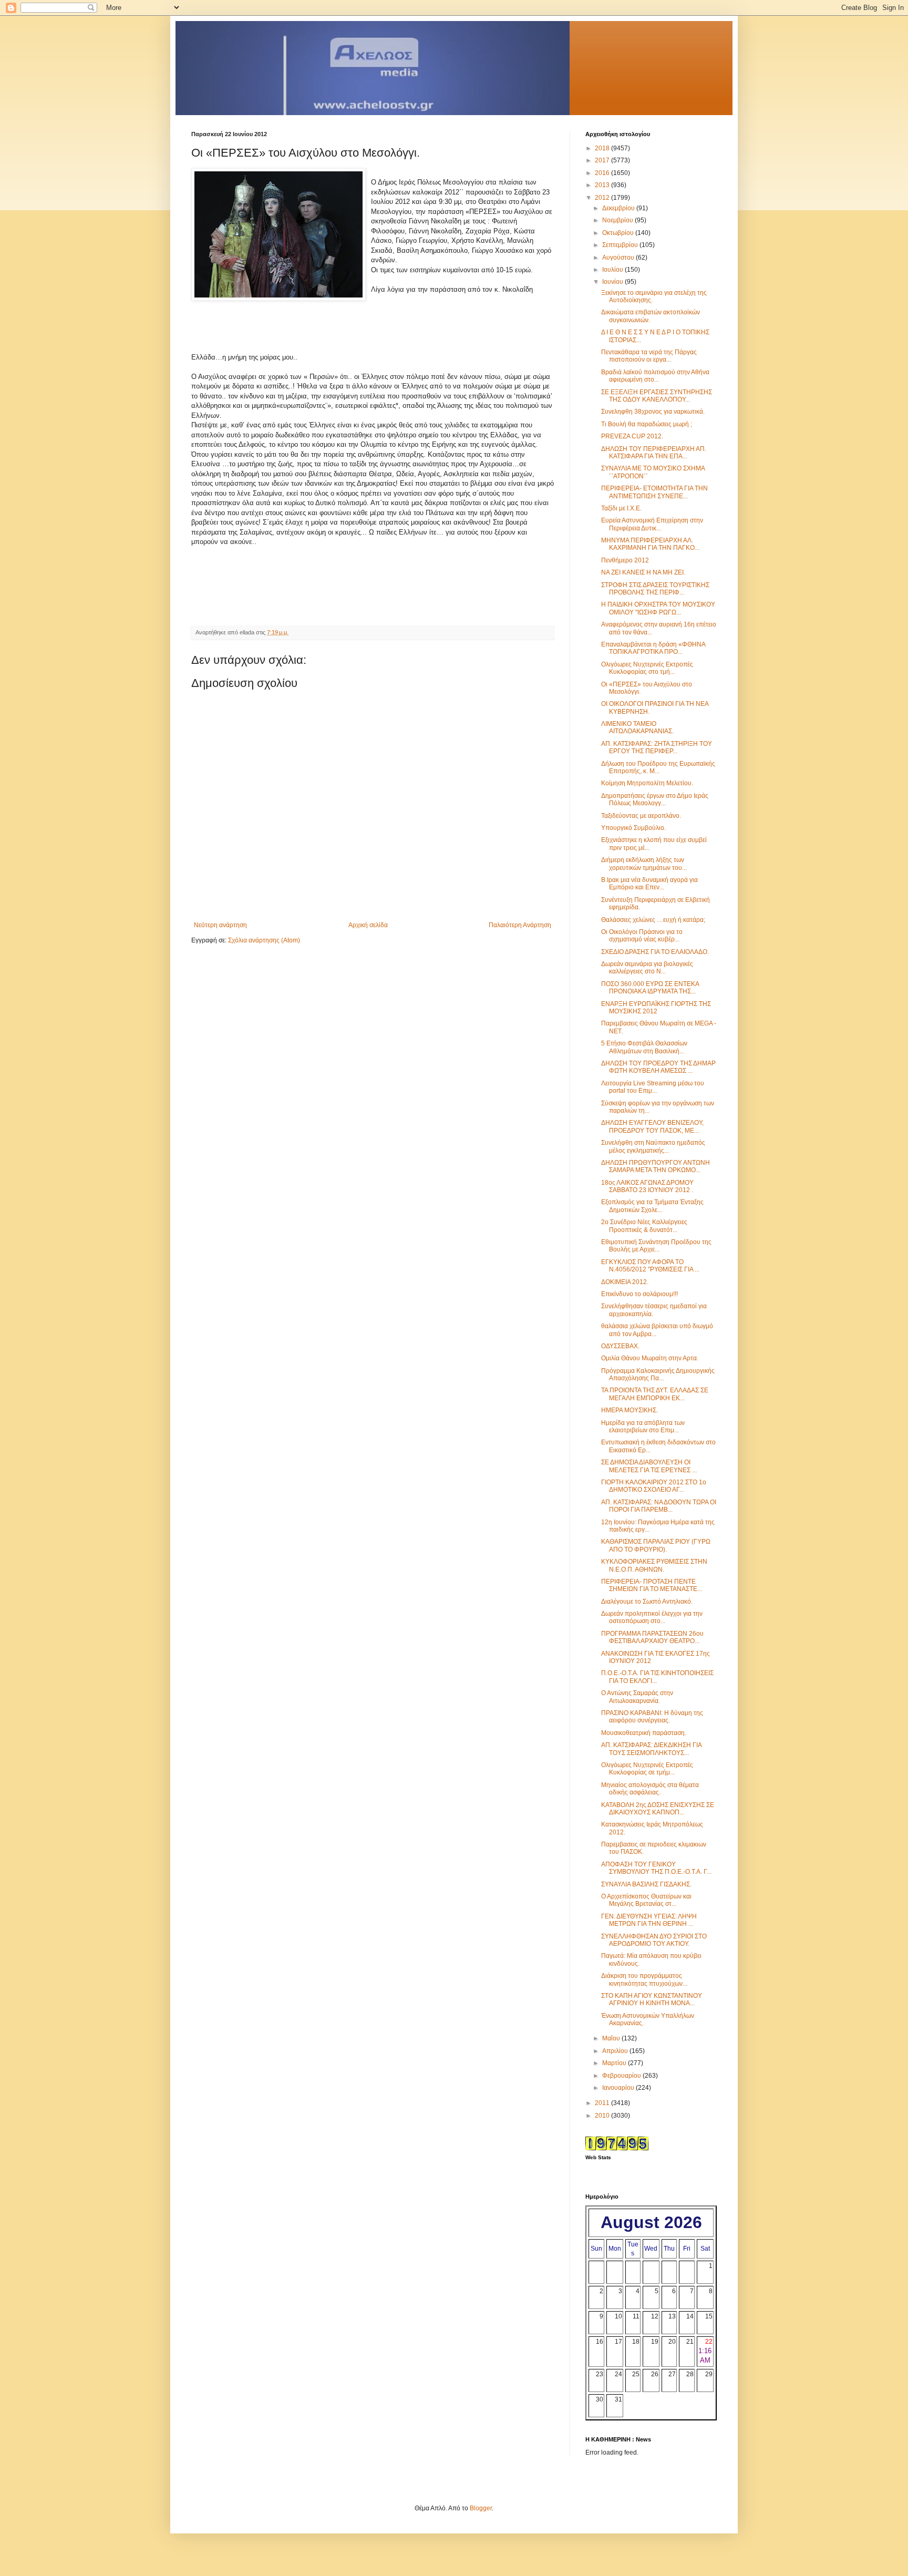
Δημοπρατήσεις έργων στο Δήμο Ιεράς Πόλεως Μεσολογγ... (655, 799)
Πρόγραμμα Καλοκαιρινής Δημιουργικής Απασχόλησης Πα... (658, 1374)
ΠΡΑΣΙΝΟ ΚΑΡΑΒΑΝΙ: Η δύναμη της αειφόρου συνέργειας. (652, 1717)
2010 (603, 2116)
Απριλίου (616, 2051)
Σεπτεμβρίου (621, 245)
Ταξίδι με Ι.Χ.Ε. (621, 508)
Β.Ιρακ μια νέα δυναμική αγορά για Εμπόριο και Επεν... (649, 884)
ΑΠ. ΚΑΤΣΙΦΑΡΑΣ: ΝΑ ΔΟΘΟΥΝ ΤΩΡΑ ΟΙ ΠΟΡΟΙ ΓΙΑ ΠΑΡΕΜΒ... (659, 1506)
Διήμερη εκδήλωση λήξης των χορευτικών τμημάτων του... (644, 864)
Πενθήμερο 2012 (625, 560)
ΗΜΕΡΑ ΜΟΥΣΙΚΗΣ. (630, 1410)
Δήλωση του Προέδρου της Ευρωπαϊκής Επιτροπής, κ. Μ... (658, 767)
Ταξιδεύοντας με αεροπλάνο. (641, 816)
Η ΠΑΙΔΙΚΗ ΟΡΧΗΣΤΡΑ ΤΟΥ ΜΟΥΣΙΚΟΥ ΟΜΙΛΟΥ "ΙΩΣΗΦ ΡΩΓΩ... (658, 608)
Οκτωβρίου (619, 233)
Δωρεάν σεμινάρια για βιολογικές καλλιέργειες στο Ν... (647, 968)
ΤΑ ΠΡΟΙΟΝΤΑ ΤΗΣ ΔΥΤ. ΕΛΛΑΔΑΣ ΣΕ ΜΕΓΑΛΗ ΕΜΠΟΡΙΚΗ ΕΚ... (655, 1394)
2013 (603, 185)
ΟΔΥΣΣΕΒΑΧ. (620, 1346)
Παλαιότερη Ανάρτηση (520, 925)
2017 (603, 160)
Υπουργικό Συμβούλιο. (633, 828)
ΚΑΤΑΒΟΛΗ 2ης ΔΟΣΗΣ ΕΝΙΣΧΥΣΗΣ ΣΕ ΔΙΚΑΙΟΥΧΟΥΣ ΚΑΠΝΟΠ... (658, 1809)
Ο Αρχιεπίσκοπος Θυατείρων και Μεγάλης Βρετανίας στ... (646, 1900)
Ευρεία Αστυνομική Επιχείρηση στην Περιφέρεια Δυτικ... (652, 524)
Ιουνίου (613, 282)
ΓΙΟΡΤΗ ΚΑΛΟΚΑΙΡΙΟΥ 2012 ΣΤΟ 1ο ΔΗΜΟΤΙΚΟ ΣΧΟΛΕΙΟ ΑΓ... (654, 1486)
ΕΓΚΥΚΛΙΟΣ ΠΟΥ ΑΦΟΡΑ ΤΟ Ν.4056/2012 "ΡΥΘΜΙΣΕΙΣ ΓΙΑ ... (650, 1266)
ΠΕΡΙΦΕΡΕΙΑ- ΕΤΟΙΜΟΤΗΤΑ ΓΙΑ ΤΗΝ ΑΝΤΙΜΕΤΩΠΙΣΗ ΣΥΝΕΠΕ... (654, 492)
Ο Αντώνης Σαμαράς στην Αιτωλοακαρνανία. (637, 1697)
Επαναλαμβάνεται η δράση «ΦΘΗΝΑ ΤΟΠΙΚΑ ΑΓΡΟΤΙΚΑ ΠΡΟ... (653, 648)
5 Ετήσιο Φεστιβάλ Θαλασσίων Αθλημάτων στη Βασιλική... (644, 1047)
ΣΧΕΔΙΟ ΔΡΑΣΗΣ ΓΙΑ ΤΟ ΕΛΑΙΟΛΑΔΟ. (655, 952)
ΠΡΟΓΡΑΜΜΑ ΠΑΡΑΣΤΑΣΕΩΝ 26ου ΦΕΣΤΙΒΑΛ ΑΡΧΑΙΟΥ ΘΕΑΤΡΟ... (652, 1637)
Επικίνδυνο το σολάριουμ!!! (639, 1294)
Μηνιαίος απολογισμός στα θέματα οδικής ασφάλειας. (650, 1789)
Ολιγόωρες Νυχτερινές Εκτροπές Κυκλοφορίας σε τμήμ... (647, 1769)
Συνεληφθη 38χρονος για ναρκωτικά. (653, 412)
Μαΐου (612, 2038)
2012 (603, 198)
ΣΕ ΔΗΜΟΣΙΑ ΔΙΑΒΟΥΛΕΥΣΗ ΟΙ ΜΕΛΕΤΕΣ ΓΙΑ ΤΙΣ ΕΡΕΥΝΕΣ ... (649, 1466)
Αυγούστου (619, 258)
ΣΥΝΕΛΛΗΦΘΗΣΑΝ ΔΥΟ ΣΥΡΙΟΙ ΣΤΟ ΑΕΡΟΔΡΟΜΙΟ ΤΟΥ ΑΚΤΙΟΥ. (654, 1940)
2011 (603, 2103)
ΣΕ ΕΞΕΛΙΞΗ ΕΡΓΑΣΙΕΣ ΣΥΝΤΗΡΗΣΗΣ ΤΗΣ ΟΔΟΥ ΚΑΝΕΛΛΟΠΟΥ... (657, 396)
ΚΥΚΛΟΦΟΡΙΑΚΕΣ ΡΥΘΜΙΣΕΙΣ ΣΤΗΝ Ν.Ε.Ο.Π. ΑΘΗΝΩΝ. (654, 1565)
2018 (603, 148)
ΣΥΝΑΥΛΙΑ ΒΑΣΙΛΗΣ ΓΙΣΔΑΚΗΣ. (646, 1884)
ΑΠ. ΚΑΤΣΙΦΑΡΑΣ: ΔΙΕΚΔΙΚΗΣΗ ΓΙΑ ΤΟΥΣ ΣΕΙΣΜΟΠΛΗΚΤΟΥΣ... (651, 1749)
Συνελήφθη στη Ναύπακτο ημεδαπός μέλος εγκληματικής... (653, 1146)
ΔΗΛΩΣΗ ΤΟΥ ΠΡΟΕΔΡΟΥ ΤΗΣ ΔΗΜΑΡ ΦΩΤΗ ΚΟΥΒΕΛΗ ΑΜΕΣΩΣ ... (658, 1067)
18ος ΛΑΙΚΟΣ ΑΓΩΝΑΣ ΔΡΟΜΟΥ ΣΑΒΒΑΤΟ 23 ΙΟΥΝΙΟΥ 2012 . (647, 1186)
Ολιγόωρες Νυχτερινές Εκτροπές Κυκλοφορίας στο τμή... (647, 668)
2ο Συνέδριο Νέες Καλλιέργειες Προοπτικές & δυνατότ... (644, 1226)
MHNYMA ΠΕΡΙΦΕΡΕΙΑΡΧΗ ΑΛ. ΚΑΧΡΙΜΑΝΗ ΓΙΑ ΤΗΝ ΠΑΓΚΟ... (650, 544)
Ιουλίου (613, 270)
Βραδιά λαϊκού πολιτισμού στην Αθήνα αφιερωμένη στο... (655, 376)
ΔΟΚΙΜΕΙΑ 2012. (625, 1282)
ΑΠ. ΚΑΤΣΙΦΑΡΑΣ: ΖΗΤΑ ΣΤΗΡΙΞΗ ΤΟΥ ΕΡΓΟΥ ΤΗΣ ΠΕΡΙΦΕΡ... (657, 747)
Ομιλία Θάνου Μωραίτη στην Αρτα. (650, 1358)
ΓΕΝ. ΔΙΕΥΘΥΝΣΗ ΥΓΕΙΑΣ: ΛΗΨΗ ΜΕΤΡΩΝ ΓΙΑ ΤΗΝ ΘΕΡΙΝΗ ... (649, 1920)
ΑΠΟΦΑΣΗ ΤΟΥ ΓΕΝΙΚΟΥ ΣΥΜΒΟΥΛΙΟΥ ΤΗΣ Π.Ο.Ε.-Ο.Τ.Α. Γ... (656, 1868)
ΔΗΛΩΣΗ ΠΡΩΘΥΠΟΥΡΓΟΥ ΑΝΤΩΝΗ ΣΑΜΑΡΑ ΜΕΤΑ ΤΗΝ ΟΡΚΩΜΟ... (656, 1166)
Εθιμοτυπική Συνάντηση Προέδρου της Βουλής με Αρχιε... (656, 1246)
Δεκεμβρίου (619, 208)
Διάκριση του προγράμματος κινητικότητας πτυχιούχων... (644, 1979)
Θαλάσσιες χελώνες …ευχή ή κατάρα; (653, 920)
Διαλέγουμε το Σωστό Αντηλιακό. (647, 1602)
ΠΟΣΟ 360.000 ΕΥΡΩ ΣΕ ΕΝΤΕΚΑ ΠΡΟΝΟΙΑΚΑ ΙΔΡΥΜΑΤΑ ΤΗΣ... (650, 988)
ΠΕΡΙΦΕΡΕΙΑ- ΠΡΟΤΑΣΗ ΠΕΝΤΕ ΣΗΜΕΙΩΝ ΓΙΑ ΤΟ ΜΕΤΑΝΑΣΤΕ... (652, 1585)
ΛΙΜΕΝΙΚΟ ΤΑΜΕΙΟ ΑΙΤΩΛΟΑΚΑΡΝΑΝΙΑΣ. (637, 727)
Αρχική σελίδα (368, 925)
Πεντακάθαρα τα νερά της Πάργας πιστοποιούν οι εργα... (649, 356)
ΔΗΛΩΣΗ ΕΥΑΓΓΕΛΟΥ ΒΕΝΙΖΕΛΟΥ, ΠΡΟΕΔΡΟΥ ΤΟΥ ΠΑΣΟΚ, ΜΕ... (652, 1126)
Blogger (481, 2508)
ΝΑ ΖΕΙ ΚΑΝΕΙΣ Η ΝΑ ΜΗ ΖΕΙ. (643, 572)
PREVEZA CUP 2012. (632, 436)
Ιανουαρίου (619, 2088)
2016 (603, 173)
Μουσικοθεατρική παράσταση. (644, 1733)
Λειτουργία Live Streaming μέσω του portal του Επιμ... (653, 1087)
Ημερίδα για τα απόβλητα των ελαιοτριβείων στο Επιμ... (643, 1426)
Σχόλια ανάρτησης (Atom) (264, 940)
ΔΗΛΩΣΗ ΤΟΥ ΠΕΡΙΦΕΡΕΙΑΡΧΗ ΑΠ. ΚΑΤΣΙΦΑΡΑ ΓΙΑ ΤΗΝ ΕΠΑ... (654, 453)
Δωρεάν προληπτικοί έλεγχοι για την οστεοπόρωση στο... (652, 1617)
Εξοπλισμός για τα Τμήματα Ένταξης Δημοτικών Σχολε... (652, 1206)
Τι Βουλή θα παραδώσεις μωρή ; (647, 424)
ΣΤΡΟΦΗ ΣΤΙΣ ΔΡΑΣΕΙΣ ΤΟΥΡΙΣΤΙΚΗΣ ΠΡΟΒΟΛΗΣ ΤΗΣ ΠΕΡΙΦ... (655, 589)
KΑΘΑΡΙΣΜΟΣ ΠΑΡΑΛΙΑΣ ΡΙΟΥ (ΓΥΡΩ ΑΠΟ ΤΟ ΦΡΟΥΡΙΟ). (656, 1545)
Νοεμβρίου (618, 220)
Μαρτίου (615, 2063)
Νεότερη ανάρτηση (220, 925)
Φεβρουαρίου (622, 2076)
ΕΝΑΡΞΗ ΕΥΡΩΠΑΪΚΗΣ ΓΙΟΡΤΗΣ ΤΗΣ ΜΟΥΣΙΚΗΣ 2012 (656, 1008)
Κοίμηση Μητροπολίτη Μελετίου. (647, 783)
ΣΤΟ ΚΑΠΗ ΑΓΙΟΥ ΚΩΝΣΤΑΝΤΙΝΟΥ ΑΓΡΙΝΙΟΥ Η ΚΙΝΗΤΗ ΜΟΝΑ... (652, 1999)
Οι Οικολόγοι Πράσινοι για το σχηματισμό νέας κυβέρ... (642, 936)
